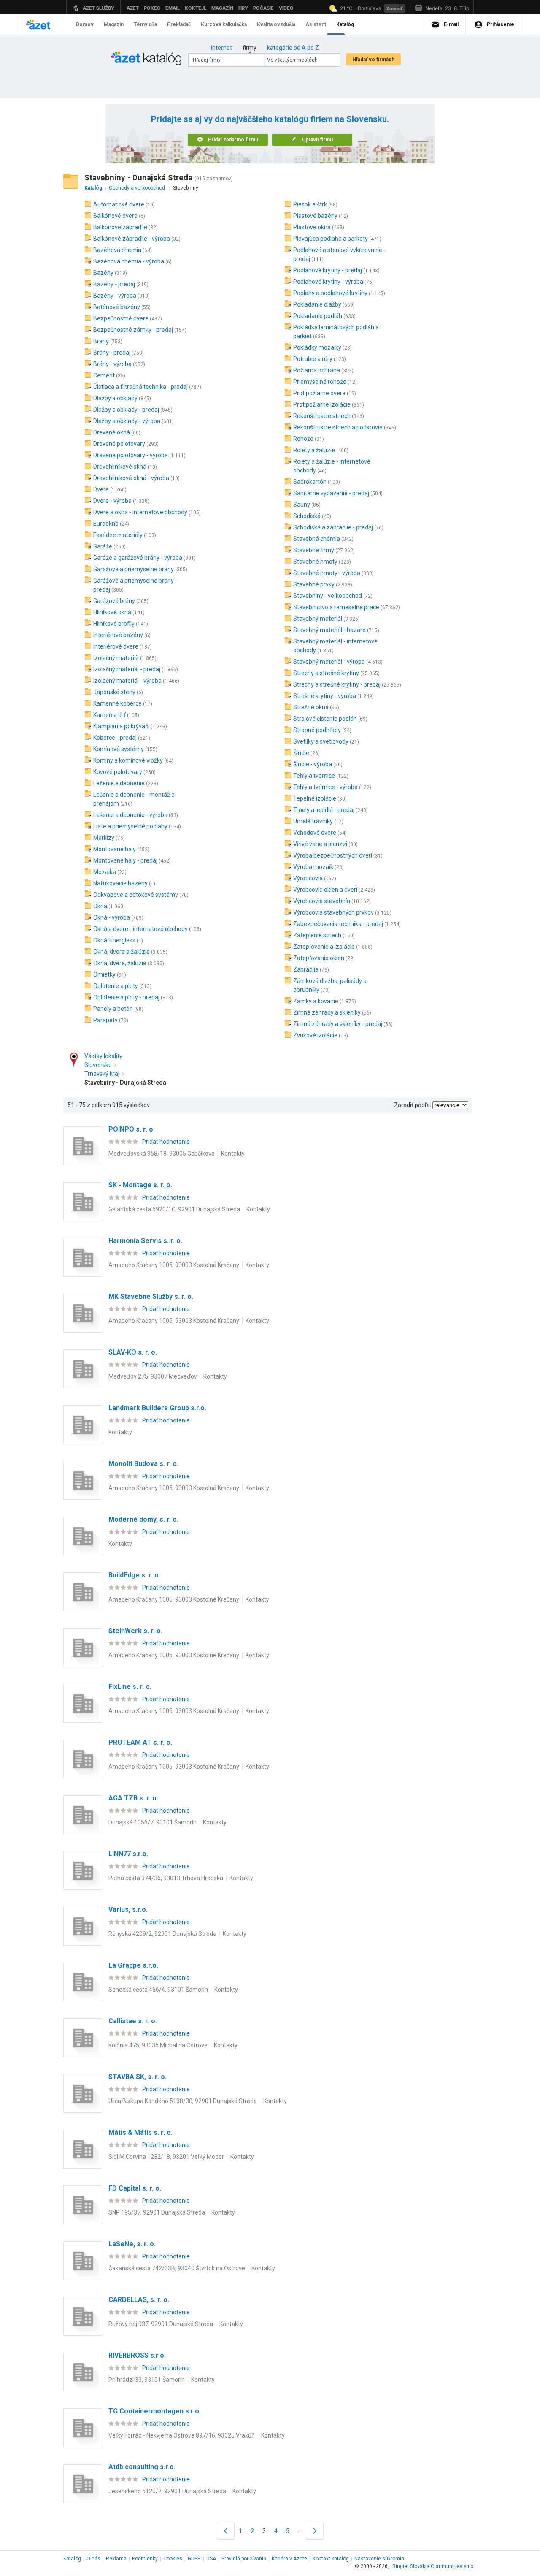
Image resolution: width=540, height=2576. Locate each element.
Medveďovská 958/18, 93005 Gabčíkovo (162, 1154)
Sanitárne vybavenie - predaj (331, 493)
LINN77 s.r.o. (128, 1854)
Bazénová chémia (117, 250)
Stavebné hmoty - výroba (327, 573)
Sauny (302, 505)
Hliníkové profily (114, 624)
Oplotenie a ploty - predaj (126, 997)
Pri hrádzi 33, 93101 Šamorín (147, 2380)
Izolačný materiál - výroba (127, 681)
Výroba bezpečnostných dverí (333, 855)
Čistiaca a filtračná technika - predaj (140, 387)
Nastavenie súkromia (379, 2559)
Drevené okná (112, 432)
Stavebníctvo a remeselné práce (336, 607)
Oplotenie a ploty (116, 986)
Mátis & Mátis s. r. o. (140, 2132)
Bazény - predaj (114, 284)
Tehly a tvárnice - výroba (325, 787)
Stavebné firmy (314, 550)
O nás (93, 2559)
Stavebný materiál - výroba (329, 662)
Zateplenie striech (317, 935)
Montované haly (115, 849)
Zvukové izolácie (315, 1035)
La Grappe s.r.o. (133, 1965)
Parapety (105, 1020)
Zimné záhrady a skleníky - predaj (338, 1024)
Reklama (116, 2559)
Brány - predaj (112, 353)
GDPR (194, 2559)
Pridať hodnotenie (166, 1142)
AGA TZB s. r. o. (133, 1798)
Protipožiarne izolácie (322, 404)
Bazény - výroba (115, 296)
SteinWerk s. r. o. (135, 1631)
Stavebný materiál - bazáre (329, 630)
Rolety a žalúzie (314, 450)
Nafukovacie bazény (120, 883)
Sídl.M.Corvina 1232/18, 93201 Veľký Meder (166, 2157)
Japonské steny (114, 692)
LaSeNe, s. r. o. (132, 2244)
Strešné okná (311, 707)
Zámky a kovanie (316, 1001)
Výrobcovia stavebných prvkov (333, 912)
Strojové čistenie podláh (325, 719)
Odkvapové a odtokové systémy (136, 895)
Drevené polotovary (119, 444)
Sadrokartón (310, 482)
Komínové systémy (119, 749)
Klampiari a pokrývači (121, 726)
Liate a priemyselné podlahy (130, 826)
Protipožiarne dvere (319, 393)
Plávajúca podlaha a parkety (331, 239)
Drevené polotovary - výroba (131, 455)
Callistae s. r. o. (133, 2021)
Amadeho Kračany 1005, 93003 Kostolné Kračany (174, 1265)
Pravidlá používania (244, 2559)
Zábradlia (306, 969)
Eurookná (106, 524)
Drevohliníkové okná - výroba (131, 478)
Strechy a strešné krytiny (326, 673)
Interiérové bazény (118, 635)
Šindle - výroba (313, 764)
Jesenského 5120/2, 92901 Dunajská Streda (167, 2491)
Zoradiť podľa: (413, 1105)
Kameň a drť (109, 715)
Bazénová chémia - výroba (129, 261)
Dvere (101, 489)
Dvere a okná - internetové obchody (140, 512)
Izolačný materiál (116, 658)
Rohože (303, 439)
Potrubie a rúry (313, 359)
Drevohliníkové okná (120, 467)
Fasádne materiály (118, 535)
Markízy (104, 838)
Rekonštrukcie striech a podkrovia (338, 427)
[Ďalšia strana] (315, 2531)
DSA (211, 2559)
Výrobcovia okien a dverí (325, 890)
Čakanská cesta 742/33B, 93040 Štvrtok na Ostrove (177, 2268)
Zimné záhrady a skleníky (327, 1012)
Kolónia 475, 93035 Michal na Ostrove (158, 2045)
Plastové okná (312, 227)
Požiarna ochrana (317, 370)
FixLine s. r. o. (130, 1687)
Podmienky (145, 2559)
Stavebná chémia (317, 539)
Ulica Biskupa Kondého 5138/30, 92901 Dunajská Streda (183, 2101)
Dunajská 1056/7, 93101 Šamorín (153, 1822)
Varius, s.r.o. (128, 1910)
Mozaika (105, 872)
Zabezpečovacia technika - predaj (338, 924)
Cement (104, 375)
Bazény (103, 273)
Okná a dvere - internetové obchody (140, 929)
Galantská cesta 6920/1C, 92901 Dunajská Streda (174, 1209)
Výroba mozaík (313, 867)
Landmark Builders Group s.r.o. (157, 1408)
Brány (101, 341)
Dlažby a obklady (115, 398)
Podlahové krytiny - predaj (328, 270)
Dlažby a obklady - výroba (127, 421)
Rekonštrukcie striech (322, 416)
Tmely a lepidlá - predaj (324, 810)
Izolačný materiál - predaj (127, 669)
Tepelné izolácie (315, 798)
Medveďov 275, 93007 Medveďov (153, 1376)
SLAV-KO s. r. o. (133, 1352)
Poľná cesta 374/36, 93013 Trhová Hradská (166, 1878)
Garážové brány (114, 601)
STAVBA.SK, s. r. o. (138, 2077)
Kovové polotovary (118, 772)
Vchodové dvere (315, 833)
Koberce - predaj (115, 738)
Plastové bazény (315, 216)
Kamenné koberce (117, 703)
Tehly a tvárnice (314, 776)
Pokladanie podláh (318, 316)
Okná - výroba (112, 917)
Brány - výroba (112, 364)
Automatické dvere (119, 204)
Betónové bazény (117, 307)
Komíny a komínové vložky (128, 760)
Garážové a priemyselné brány (134, 569)
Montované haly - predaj (125, 860)
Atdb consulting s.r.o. (142, 2467)
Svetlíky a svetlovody (321, 741)
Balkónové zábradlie (120, 227)
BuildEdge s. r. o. (134, 1575)
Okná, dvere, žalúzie (120, 963)
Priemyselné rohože (320, 382)
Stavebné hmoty (315, 562)
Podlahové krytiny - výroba (328, 282)
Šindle (301, 753)
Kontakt (331, 2559)
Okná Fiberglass (114, 940)
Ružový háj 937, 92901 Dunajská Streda (161, 2324)
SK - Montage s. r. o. (140, 1185)
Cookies (173, 2559)
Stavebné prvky (314, 584)
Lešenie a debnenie (119, 783)
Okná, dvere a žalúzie (121, 952)
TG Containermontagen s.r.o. (155, 2411)
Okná (100, 906)
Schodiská (307, 516)
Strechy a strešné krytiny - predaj (337, 684)
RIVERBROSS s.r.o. (137, 2355)
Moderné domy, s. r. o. (143, 1519)
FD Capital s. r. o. (135, 2188)
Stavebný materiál (318, 619)
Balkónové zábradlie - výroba (132, 239)
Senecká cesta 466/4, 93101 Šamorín (158, 1990)
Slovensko (98, 1065)
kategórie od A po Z (293, 48)
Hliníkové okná (112, 612)
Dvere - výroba (112, 501)
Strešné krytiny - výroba (325, 696)
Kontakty (233, 1154)
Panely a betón (113, 1009)
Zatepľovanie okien (319, 958)
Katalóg (72, 2559)
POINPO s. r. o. (132, 1129)
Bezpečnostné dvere (121, 318)
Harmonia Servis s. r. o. (145, 1241)
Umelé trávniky (313, 821)
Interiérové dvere (116, 646)
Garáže (103, 546)
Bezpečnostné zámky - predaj (133, 330)
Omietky (104, 974)
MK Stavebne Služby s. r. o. (151, 1296)
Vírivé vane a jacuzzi (320, 844)
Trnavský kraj (102, 1074)
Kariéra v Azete (289, 2559)
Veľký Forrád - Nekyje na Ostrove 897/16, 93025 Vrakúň (182, 2435)
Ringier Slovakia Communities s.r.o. (433, 2566)
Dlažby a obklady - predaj (126, 410)
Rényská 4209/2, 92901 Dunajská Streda (162, 1934)
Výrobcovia (308, 878)
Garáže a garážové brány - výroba (138, 558)
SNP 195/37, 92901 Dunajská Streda (157, 2212)
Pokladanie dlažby (317, 304)
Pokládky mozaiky (317, 347)
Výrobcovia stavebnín (322, 901)
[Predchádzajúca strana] (226, 2531)
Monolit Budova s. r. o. (143, 1464)
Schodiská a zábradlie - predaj (333, 527)
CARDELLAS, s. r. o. (139, 2300)
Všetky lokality (103, 1056)
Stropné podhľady (317, 730)
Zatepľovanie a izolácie (324, 947)
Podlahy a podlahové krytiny (330, 293)
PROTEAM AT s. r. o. (140, 1742)
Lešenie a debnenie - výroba (130, 815)
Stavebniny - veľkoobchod (328, 596)
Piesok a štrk (310, 204)
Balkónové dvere (115, 216)
